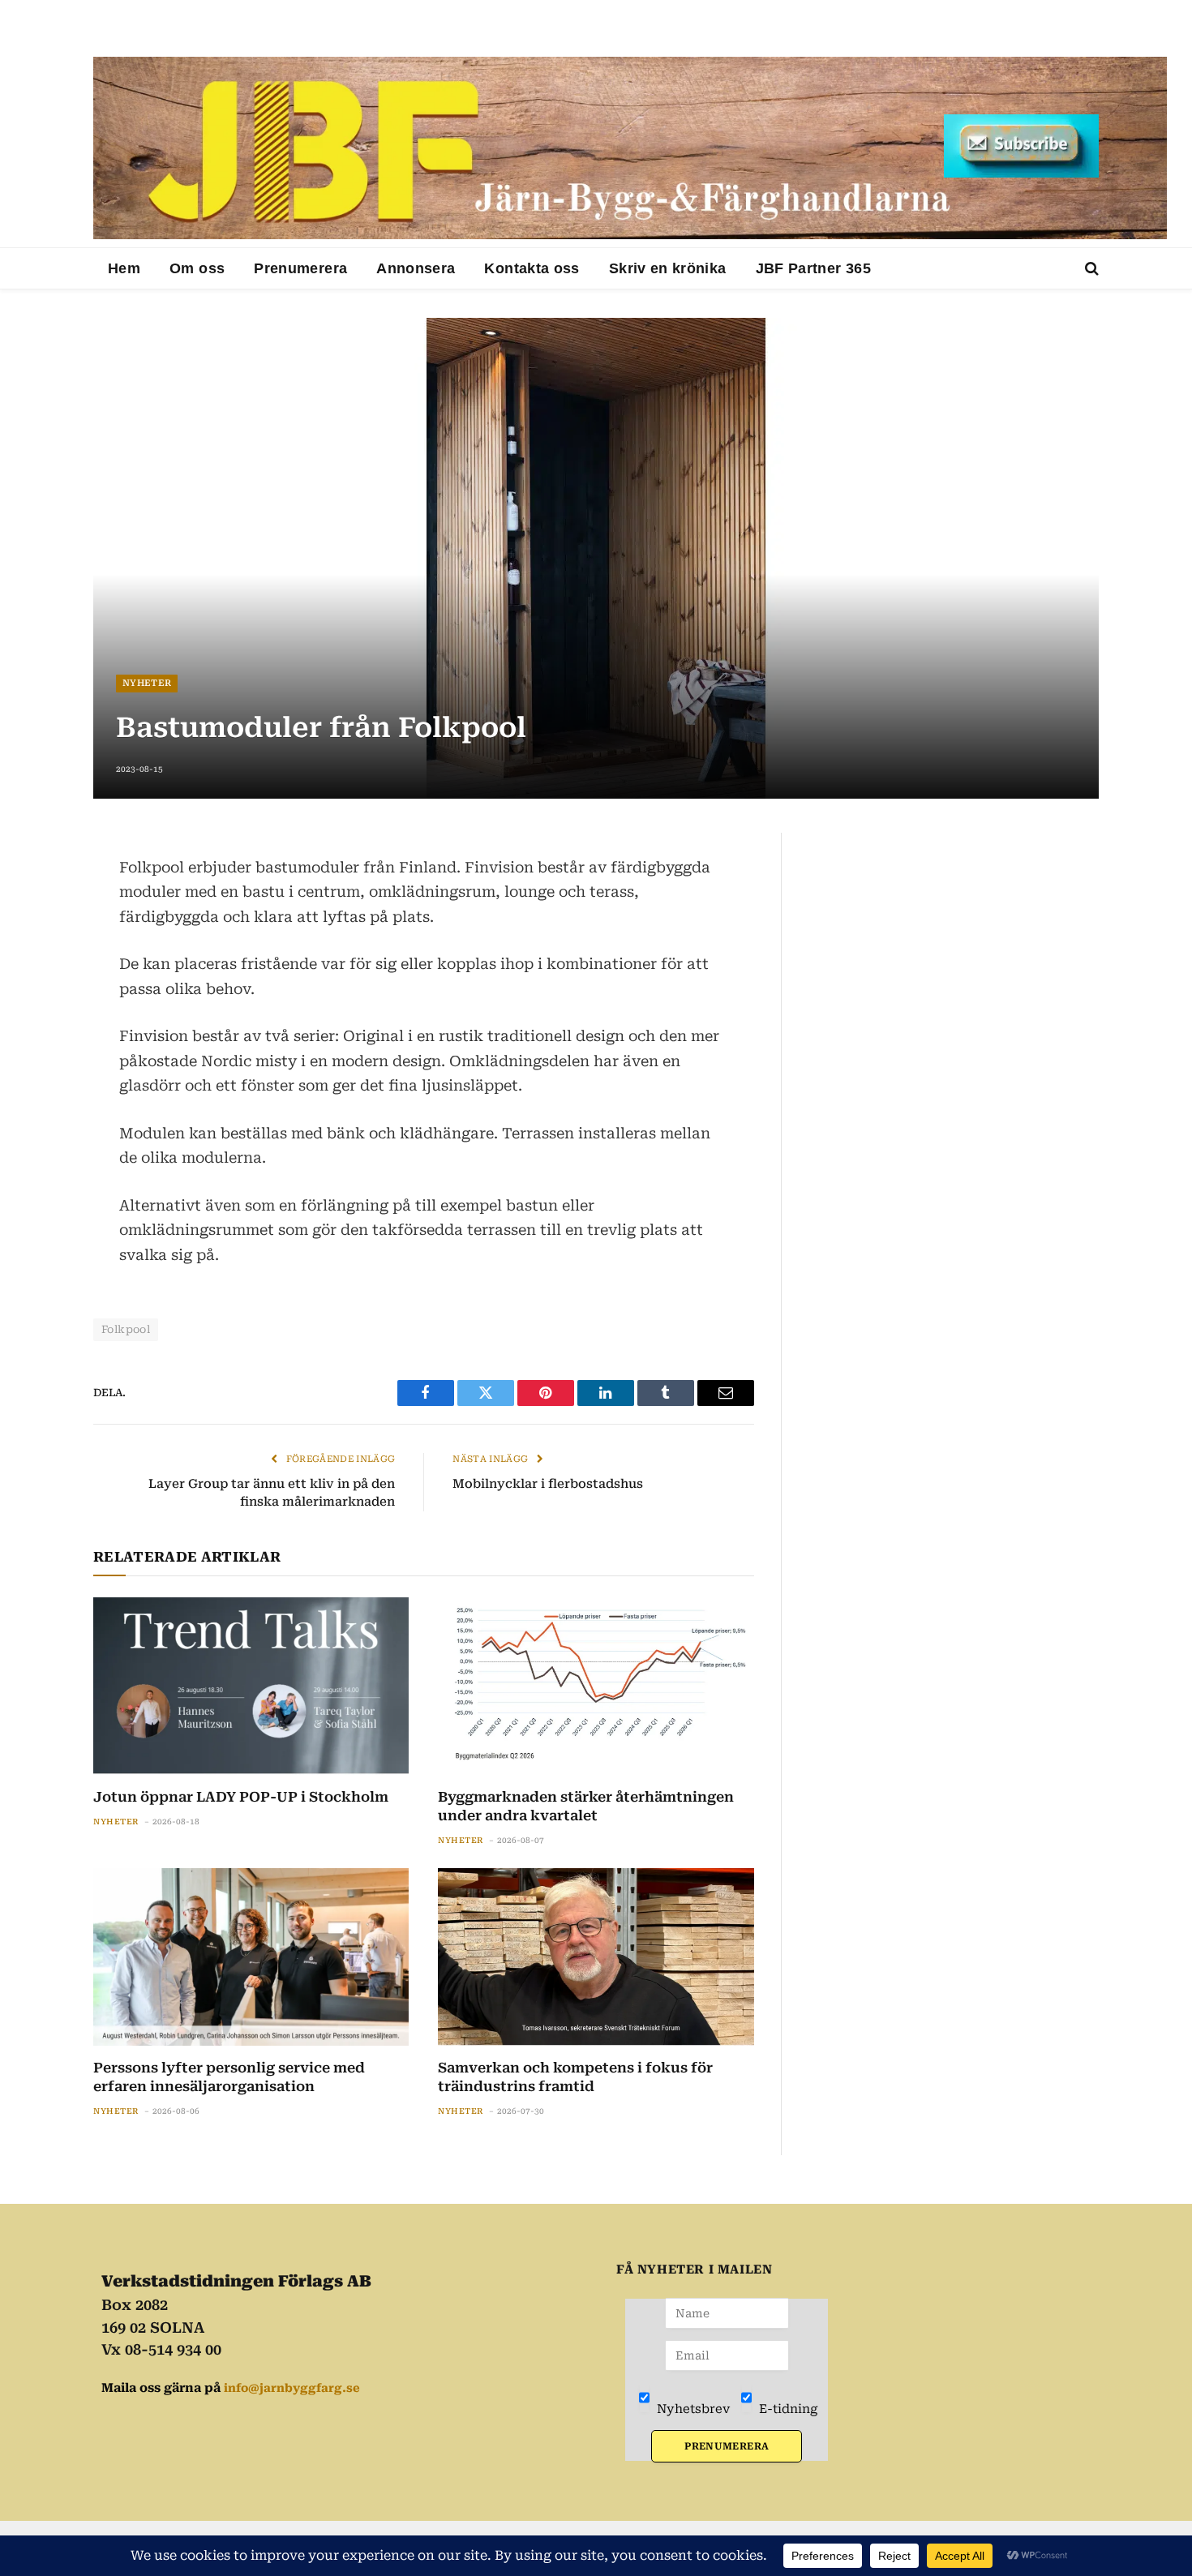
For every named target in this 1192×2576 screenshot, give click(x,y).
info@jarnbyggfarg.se (292, 2388)
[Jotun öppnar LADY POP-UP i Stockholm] (251, 1686)
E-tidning (787, 2409)
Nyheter (147, 683)
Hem (124, 268)
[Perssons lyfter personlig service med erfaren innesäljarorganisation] (251, 1957)
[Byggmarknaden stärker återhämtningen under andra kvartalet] (596, 1686)
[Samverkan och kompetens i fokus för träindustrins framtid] (596, 1957)
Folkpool (126, 1329)
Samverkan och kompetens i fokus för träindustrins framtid (575, 2077)
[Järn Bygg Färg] (630, 148)
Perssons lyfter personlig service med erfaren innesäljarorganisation (229, 2077)
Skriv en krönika (668, 268)
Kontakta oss (532, 268)
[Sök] (1090, 269)
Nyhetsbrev (692, 2409)
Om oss (197, 268)
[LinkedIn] (36, 926)
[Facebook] (36, 887)
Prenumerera (300, 268)
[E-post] (36, 965)
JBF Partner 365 (813, 268)
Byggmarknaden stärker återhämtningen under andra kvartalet (586, 1806)
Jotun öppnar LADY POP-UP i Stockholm (241, 1797)
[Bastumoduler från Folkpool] (596, 558)
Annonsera (416, 268)
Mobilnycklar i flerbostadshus (548, 1484)
